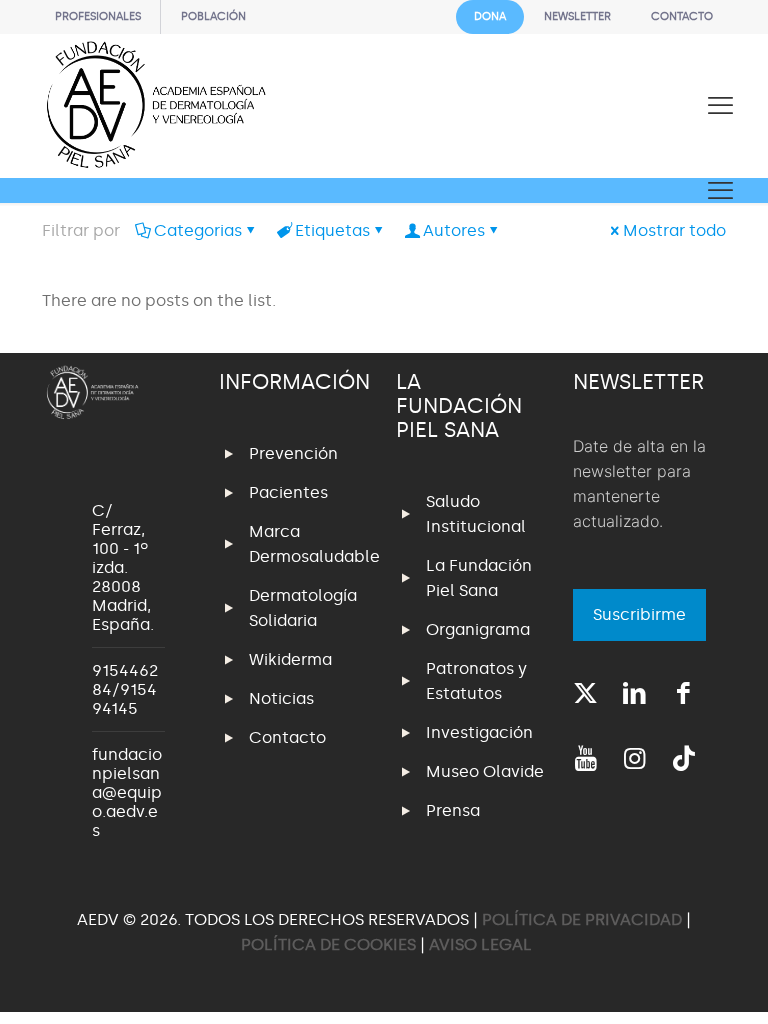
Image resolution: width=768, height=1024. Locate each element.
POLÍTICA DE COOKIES (328, 944)
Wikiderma (290, 659)
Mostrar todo (674, 230)
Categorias (198, 230)
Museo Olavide (485, 771)
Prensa (453, 810)
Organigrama (478, 629)
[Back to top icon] (672, 983)
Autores (454, 230)
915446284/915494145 (125, 689)
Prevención (293, 453)
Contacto (287, 737)
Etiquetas (332, 230)
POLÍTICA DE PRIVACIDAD (584, 919)
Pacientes (288, 492)
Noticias (281, 698)
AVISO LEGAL (480, 944)
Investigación (479, 732)
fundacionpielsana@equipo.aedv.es (127, 792)
